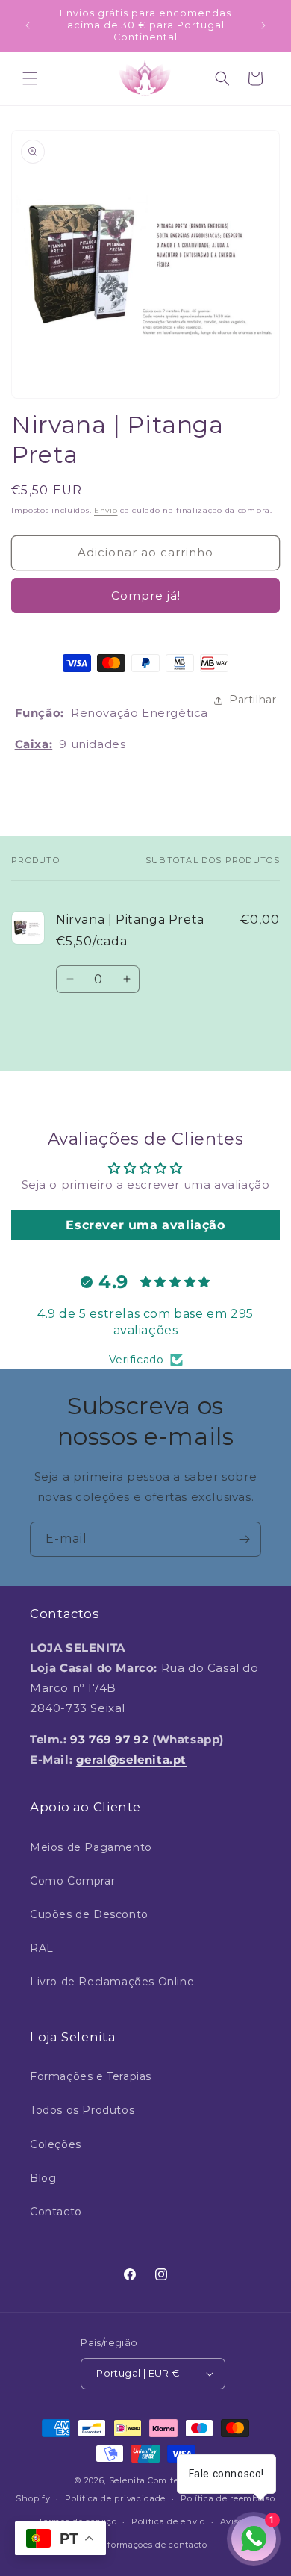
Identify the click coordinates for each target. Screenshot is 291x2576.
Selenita (128, 2480)
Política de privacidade (115, 2498)
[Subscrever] (244, 1539)
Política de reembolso (228, 2498)
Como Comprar (72, 1881)
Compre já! (146, 595)
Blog (43, 2178)
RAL (42, 1948)
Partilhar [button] (253, 700)
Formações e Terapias (91, 2076)
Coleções (56, 2144)
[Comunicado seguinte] (263, 25)
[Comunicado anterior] (28, 25)
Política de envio (168, 2521)
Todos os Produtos (82, 2110)
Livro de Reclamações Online (112, 1982)
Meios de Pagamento (91, 1847)
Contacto (56, 2212)
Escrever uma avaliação (145, 1225)
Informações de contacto (153, 2545)
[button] (30, 78)
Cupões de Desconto (89, 1914)
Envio (106, 510)
